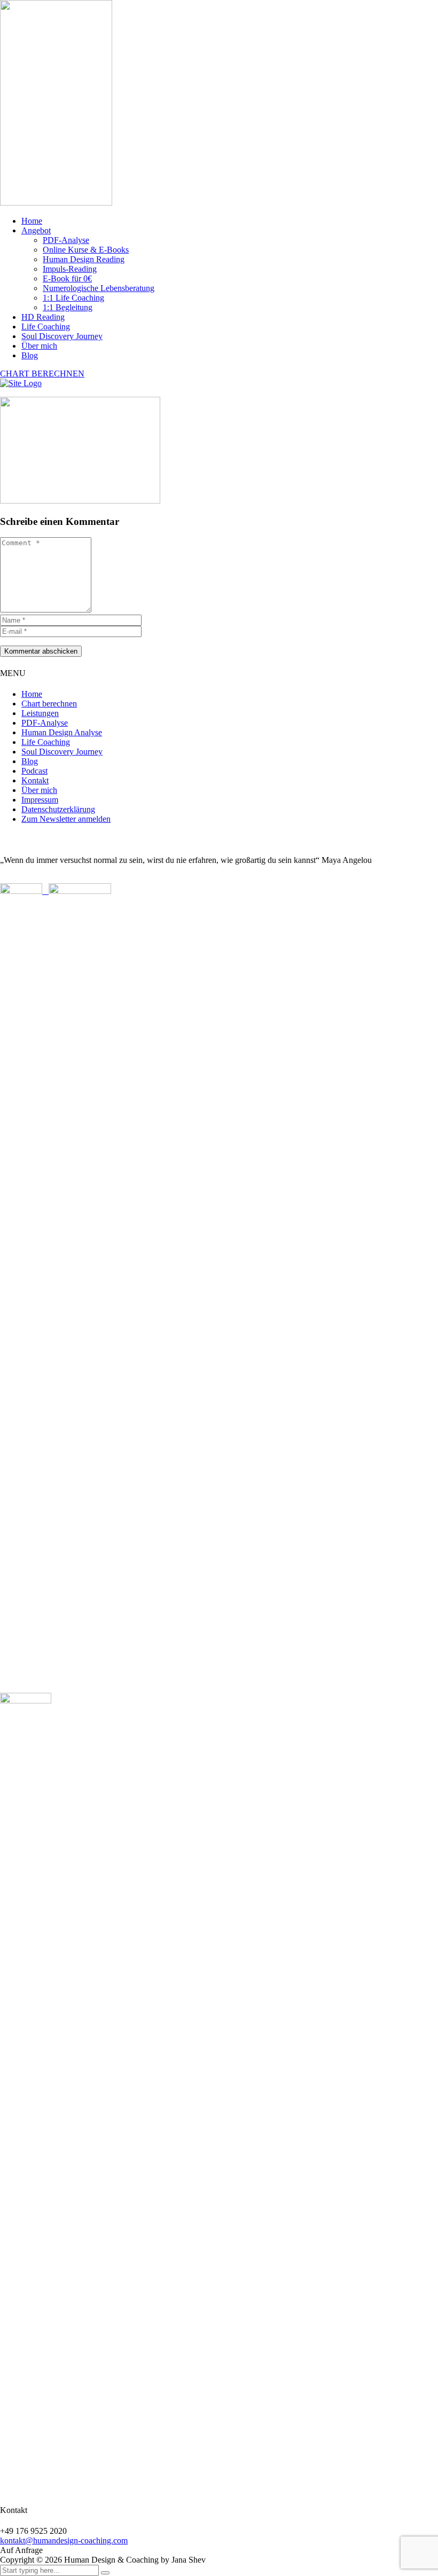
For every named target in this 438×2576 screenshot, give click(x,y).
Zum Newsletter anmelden (66, 819)
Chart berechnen (49, 704)
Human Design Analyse (62, 732)
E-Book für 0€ (67, 278)
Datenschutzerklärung (58, 809)
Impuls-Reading (70, 269)
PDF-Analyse (66, 240)
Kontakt (35, 780)
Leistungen (40, 713)
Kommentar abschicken (41, 651)
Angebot (36, 230)
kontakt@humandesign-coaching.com (64, 2540)
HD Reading (43, 317)
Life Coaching (46, 327)
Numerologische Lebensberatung (99, 288)
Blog (30, 355)
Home (32, 221)
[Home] (21, 383)
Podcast (34, 771)
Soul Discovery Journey (62, 336)
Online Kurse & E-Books (86, 250)
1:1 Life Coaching (73, 298)
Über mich (39, 346)
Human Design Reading (84, 259)
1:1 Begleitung (68, 307)
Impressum (40, 800)
